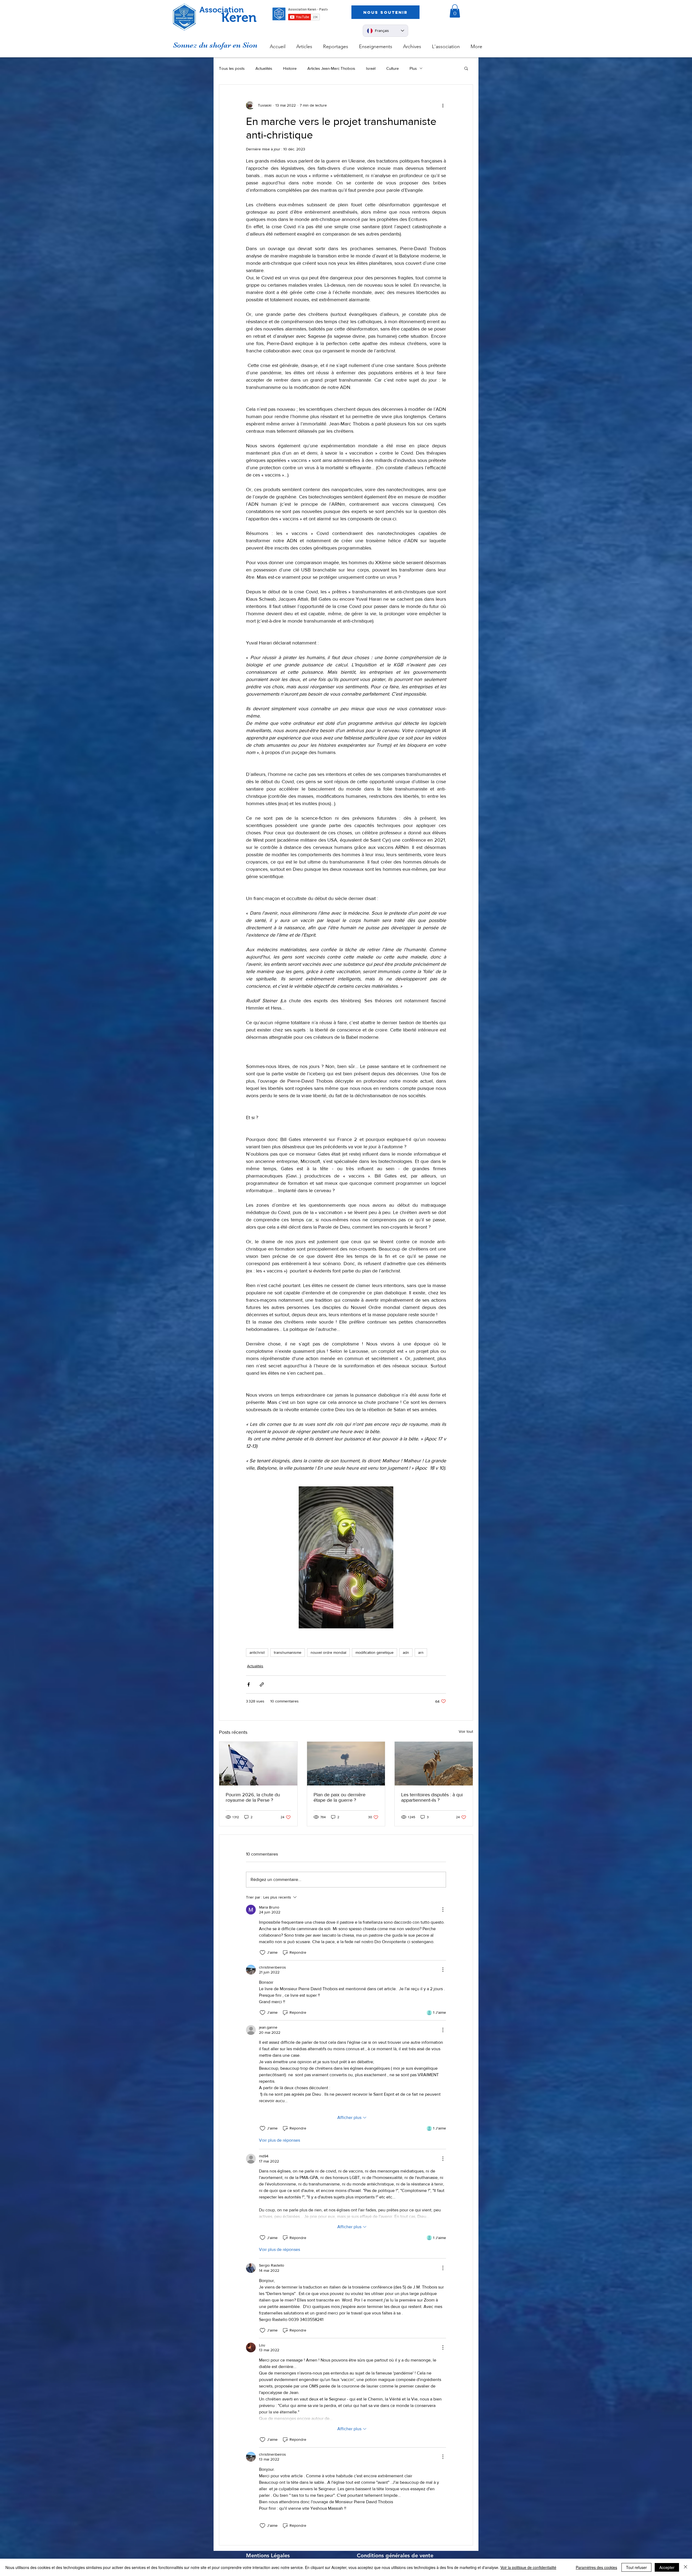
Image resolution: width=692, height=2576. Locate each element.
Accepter (667, 2567)
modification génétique (375, 1652)
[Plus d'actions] (443, 105)
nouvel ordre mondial (328, 1652)
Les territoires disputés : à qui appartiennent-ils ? (432, 1797)
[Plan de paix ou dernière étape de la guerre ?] (346, 1764)
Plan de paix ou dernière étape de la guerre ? (340, 1797)
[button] (455, 11)
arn (421, 1652)
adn (406, 1652)
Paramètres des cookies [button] (596, 2567)
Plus (413, 68)
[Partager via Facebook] (249, 1684)
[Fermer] (686, 2567)
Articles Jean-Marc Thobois (331, 68)
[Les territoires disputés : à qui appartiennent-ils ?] (434, 1764)
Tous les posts (232, 68)
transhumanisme (288, 1652)
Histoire (290, 68)
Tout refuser (636, 2567)
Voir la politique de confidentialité (528, 2567)
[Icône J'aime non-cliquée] (262, 1953)
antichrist (257, 1652)
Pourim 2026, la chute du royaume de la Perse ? (253, 1797)
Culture (392, 68)
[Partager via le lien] (262, 1684)
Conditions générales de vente (395, 2555)
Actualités (264, 68)
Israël (371, 68)
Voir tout (466, 1731)
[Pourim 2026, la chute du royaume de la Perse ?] (258, 1764)
